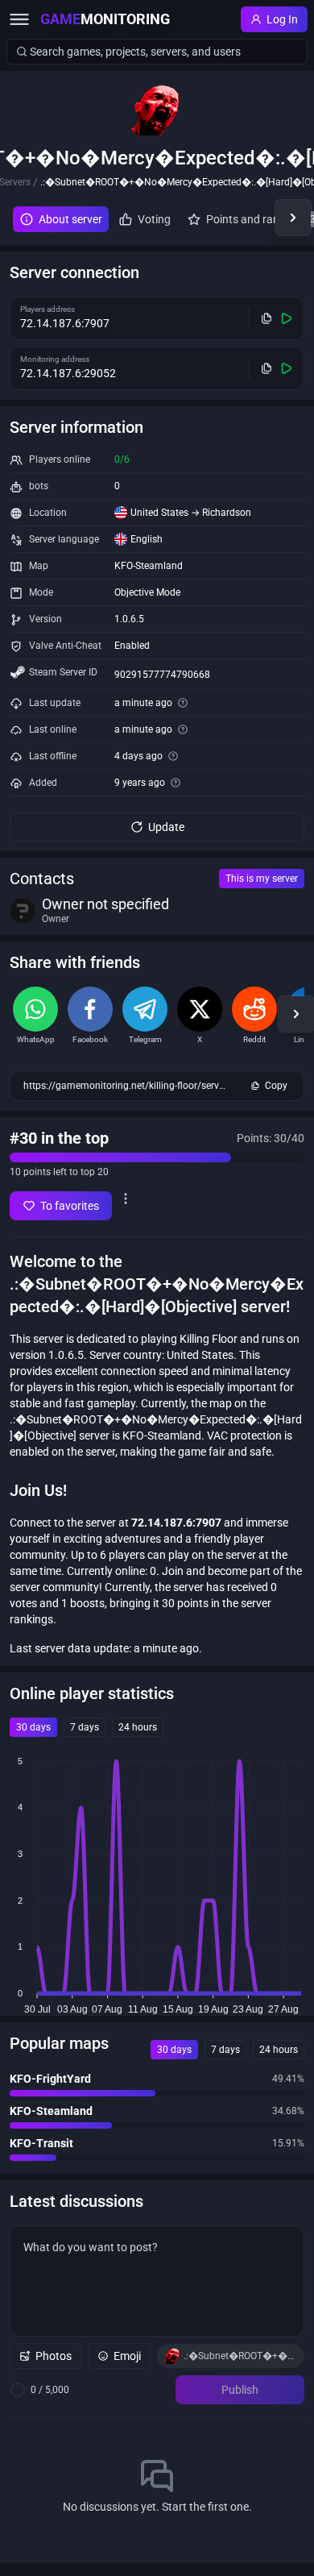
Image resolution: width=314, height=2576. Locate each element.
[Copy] (267, 318)
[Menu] (19, 19)
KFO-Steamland (149, 566)
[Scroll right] (293, 218)
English (147, 539)
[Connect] (287, 318)
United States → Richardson (191, 513)
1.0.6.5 (129, 619)
